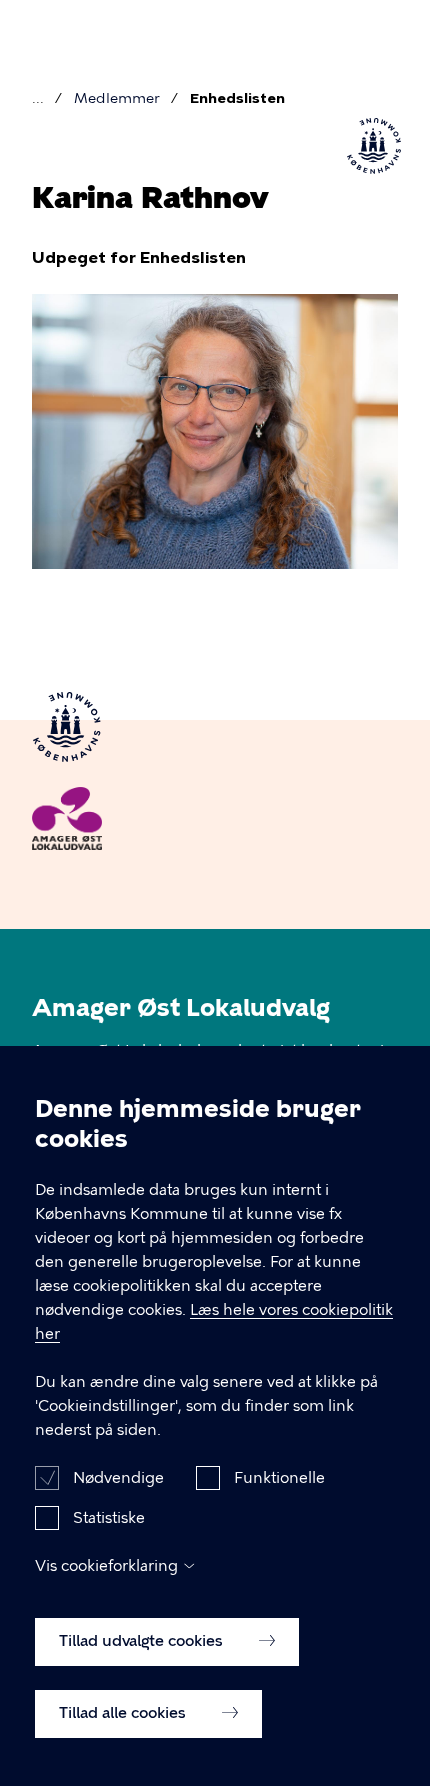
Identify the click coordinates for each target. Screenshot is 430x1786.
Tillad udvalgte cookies (143, 1641)
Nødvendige (118, 1478)
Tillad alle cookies (124, 1713)
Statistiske (109, 1518)
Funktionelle (279, 1478)
